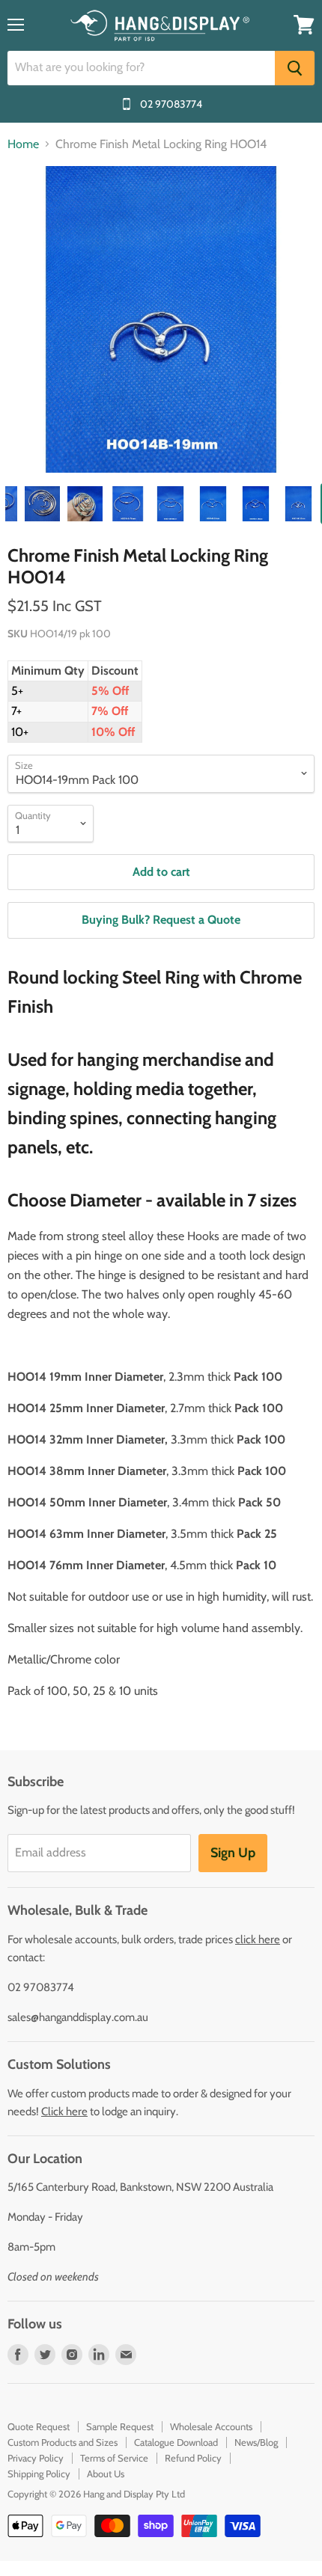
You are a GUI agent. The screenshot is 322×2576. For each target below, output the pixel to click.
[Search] (295, 68)
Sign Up (233, 1853)
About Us (106, 2474)
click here (258, 1939)
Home (23, 144)
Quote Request (39, 2426)
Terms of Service (114, 2458)
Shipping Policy (39, 2474)
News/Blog (256, 2442)
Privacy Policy (36, 2458)
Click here (64, 2112)
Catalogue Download (176, 2442)
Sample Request (120, 2426)
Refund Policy (193, 2458)
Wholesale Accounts (211, 2426)
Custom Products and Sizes (63, 2442)
